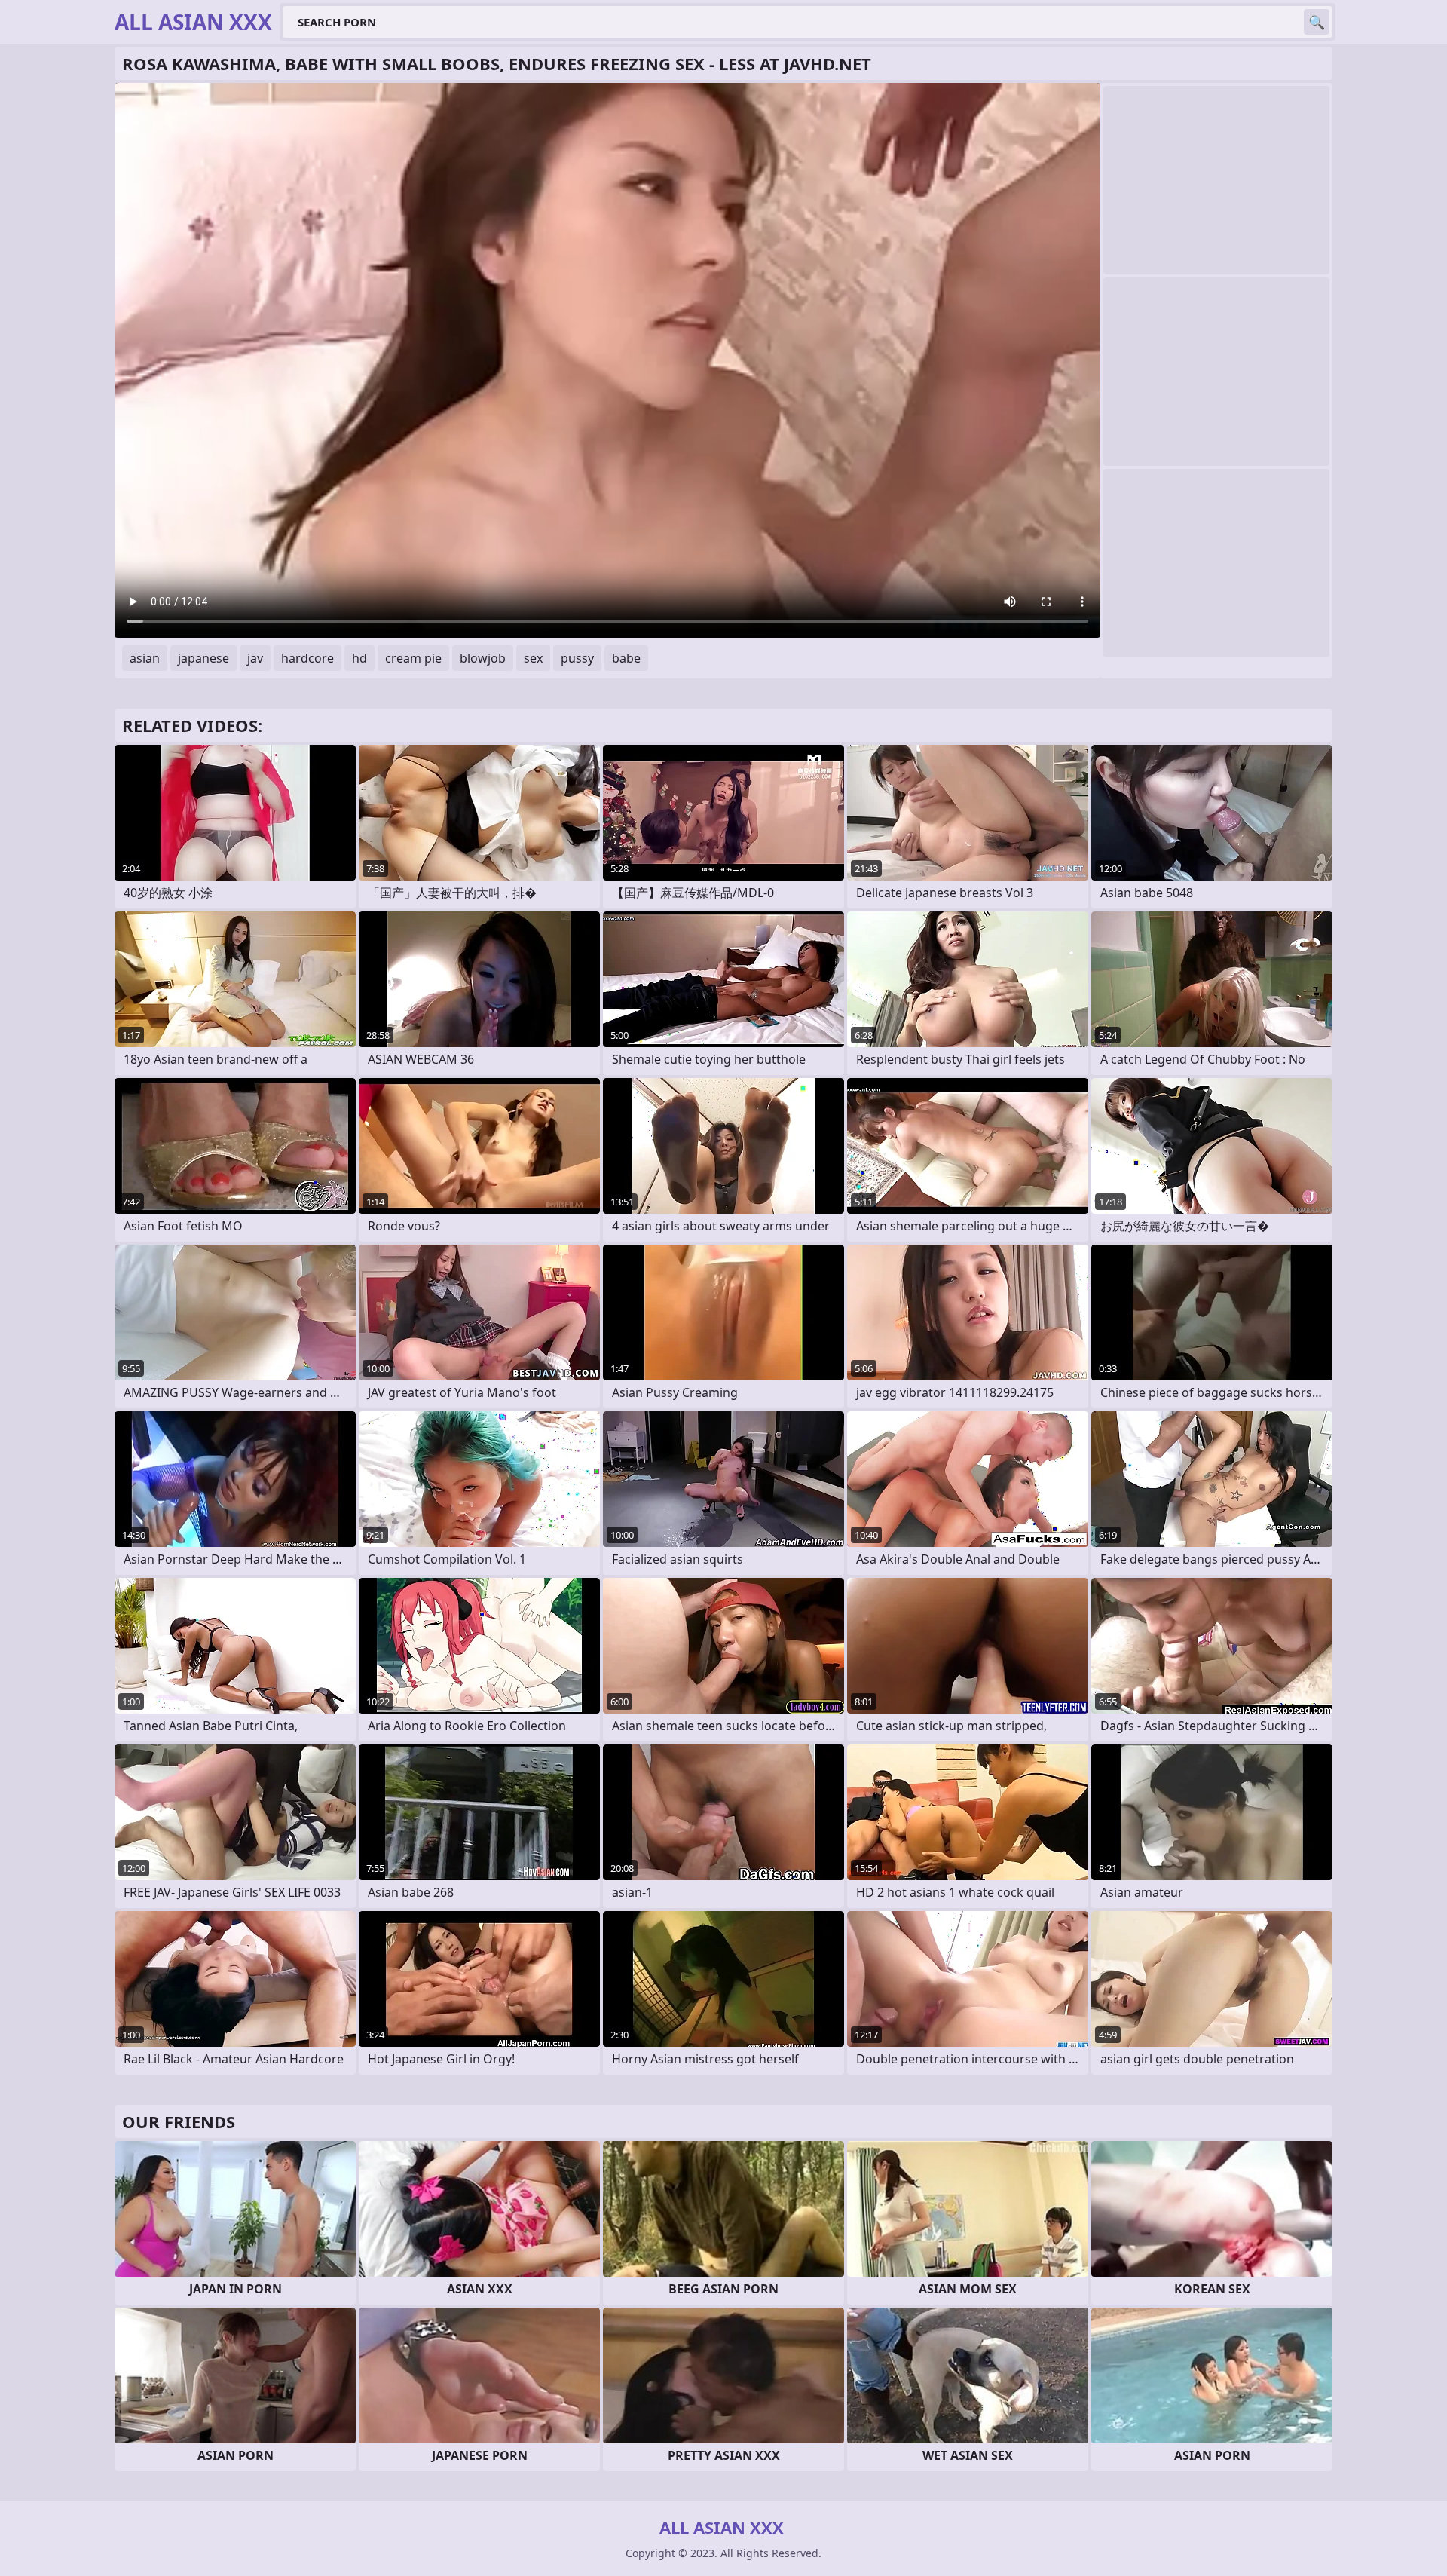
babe (626, 658)
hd (359, 658)
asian (145, 658)
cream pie (413, 658)
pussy (577, 658)
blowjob (483, 658)
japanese (203, 658)
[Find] (1317, 22)
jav (255, 658)
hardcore (307, 658)
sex (533, 658)
